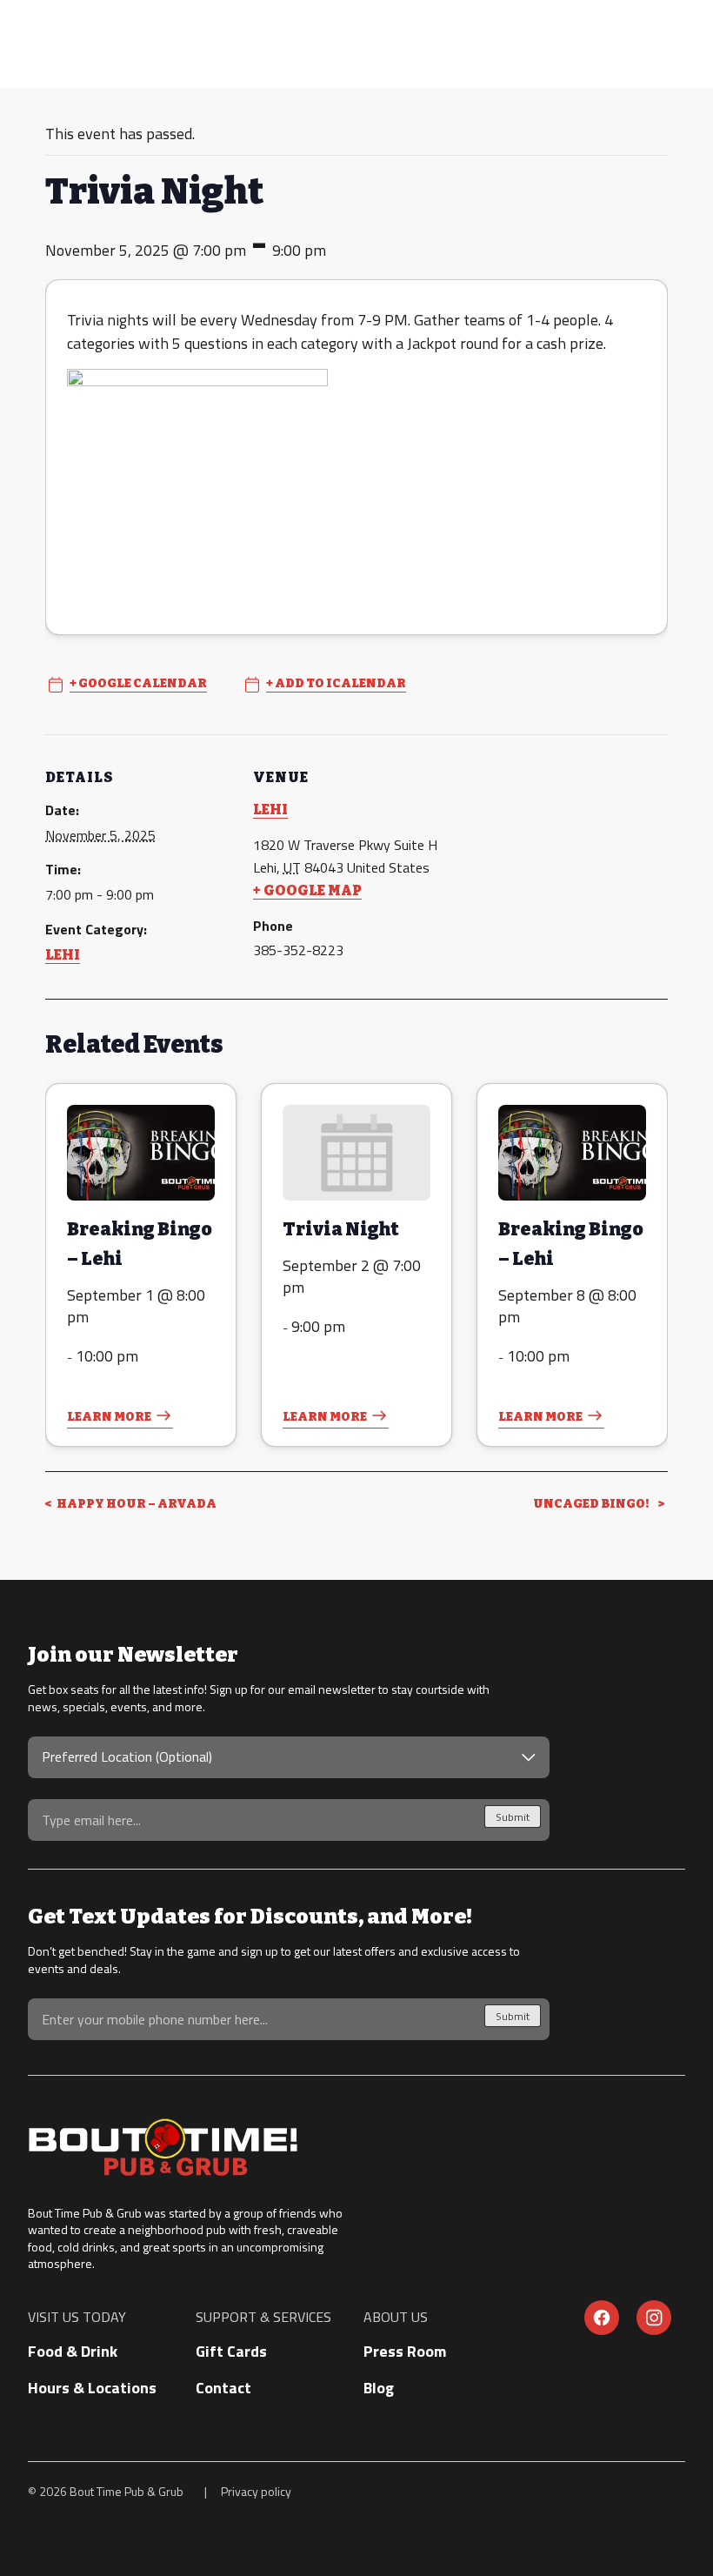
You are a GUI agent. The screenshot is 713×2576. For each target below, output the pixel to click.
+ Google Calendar (138, 684)
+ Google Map (307, 890)
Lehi (63, 955)
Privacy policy (256, 2491)
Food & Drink (73, 2351)
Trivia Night (341, 1229)
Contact (223, 2388)
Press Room (405, 2351)
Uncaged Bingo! (592, 1504)
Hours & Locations (92, 2388)
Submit (513, 1817)
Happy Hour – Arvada (136, 1504)
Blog (379, 2388)
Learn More (109, 1417)
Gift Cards (231, 2351)
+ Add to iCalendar (336, 684)
